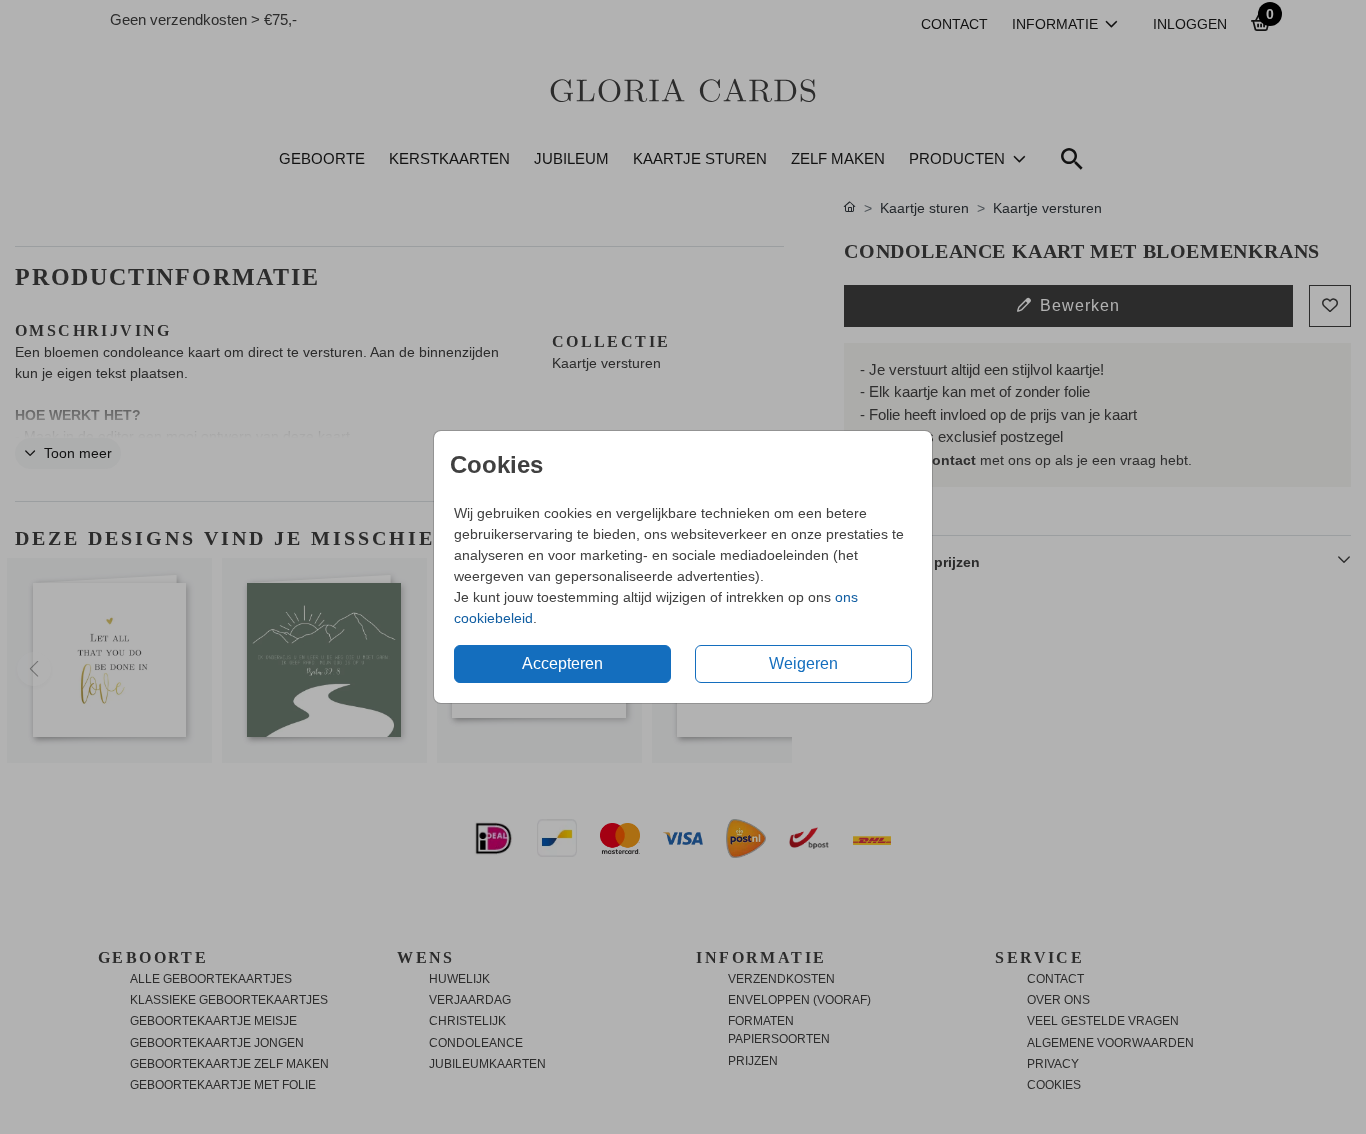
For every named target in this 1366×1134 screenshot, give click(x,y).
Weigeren (803, 663)
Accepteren (562, 663)
